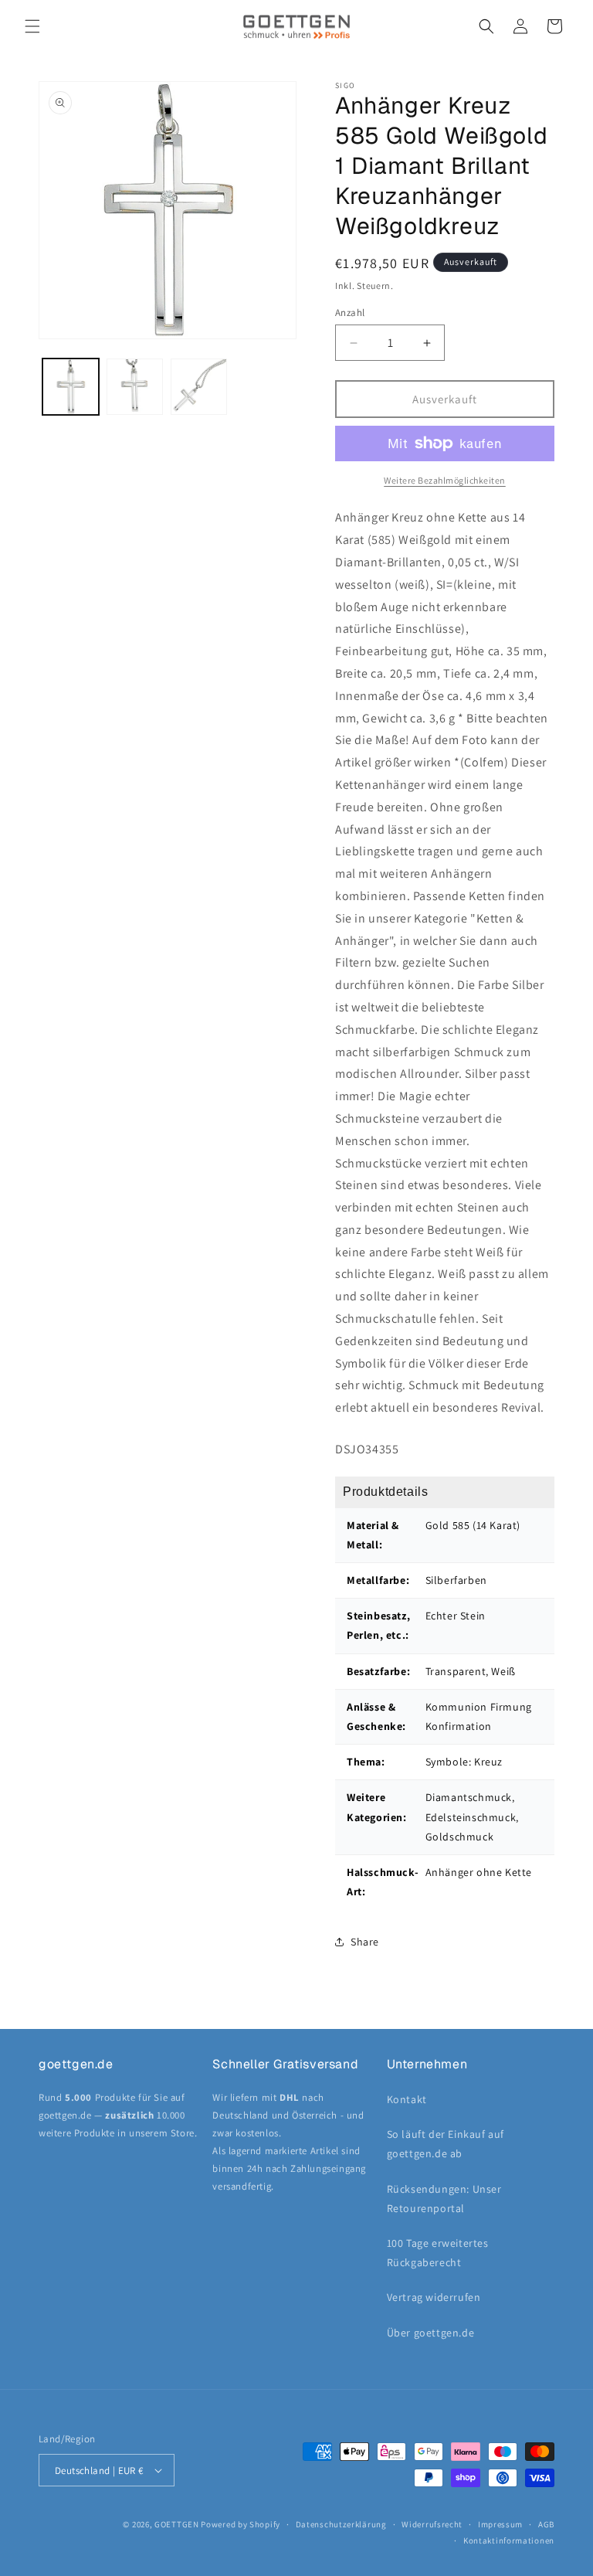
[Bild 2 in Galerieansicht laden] (135, 387)
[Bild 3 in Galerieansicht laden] (199, 387)
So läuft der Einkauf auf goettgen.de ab (446, 2144)
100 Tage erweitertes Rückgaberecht (438, 2253)
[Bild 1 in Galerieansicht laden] (71, 387)
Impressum (500, 2524)
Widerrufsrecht (432, 2524)
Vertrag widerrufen (434, 2297)
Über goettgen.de (431, 2333)
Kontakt (407, 2099)
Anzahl (350, 313)
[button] (32, 26)
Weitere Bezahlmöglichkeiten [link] (445, 480)
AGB (546, 2524)
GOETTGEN (177, 2524)
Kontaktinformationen (509, 2540)
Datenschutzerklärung (341, 2524)
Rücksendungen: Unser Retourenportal (444, 2199)
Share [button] (365, 1942)
